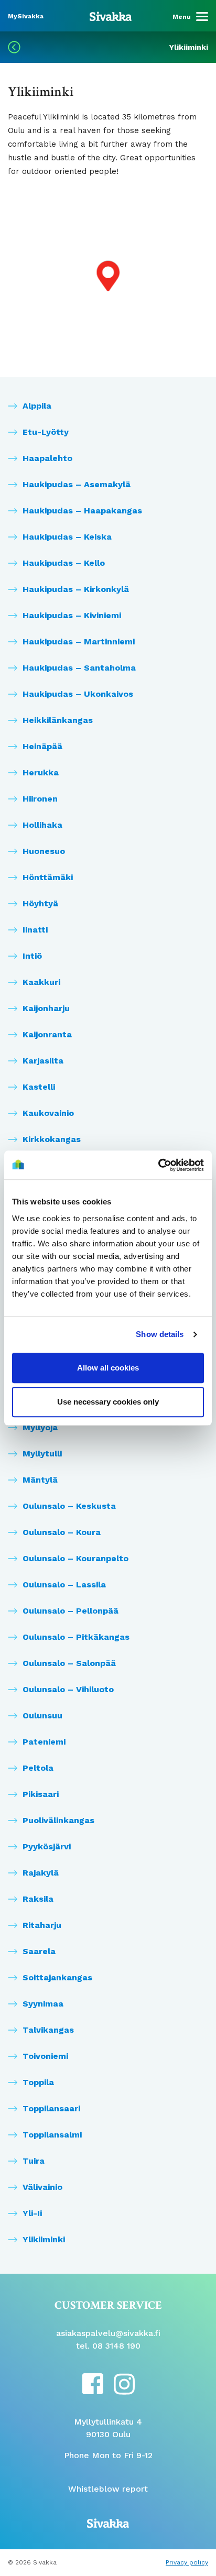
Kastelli (39, 1087)
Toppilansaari (51, 2108)
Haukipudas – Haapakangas (82, 511)
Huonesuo (44, 851)
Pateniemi (44, 1742)
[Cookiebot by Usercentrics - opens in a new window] (158, 1165)
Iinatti (35, 930)
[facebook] (93, 2383)
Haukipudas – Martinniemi (79, 642)
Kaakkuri (41, 982)
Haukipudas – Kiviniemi (72, 615)
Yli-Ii (32, 2213)
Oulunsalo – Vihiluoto (68, 1689)
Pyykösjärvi (47, 1846)
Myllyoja (40, 1427)
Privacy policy (187, 2562)
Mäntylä (40, 1480)
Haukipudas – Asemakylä (77, 484)
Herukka (41, 772)
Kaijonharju (46, 1008)
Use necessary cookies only (108, 1402)
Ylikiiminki (44, 2239)
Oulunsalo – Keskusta (69, 1506)
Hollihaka (42, 825)
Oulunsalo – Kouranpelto (75, 1558)
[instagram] (124, 2383)
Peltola (38, 1768)
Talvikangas (48, 2030)
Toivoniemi (45, 2056)
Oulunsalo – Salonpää (69, 1663)
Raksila (38, 1899)
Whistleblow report (108, 2489)
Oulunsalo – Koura (62, 1532)
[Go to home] (111, 16)
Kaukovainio (48, 1113)
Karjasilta (43, 1061)
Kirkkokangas (52, 1139)
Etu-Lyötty (46, 432)
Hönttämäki (48, 877)
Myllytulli (42, 1454)
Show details (160, 1334)
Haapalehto (47, 458)
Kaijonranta (47, 1034)
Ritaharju (42, 1925)
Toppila (38, 2082)
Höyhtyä (40, 903)
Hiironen (40, 799)
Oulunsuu (42, 1715)
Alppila (37, 406)
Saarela (39, 1951)
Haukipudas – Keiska (67, 537)
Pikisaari (41, 1794)
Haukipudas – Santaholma (79, 668)
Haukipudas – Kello (64, 563)
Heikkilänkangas (58, 720)
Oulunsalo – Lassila (64, 1585)
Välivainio (42, 2187)
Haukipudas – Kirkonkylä (76, 589)
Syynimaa (43, 2004)
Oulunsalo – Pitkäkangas (76, 1637)
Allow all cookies (108, 1368)
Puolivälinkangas (58, 1820)
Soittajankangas (57, 1977)
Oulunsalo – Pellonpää (71, 1611)
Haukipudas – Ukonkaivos (78, 694)
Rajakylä (41, 1873)
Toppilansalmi (52, 2135)
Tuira (34, 2161)
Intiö (32, 956)
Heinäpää (42, 746)
